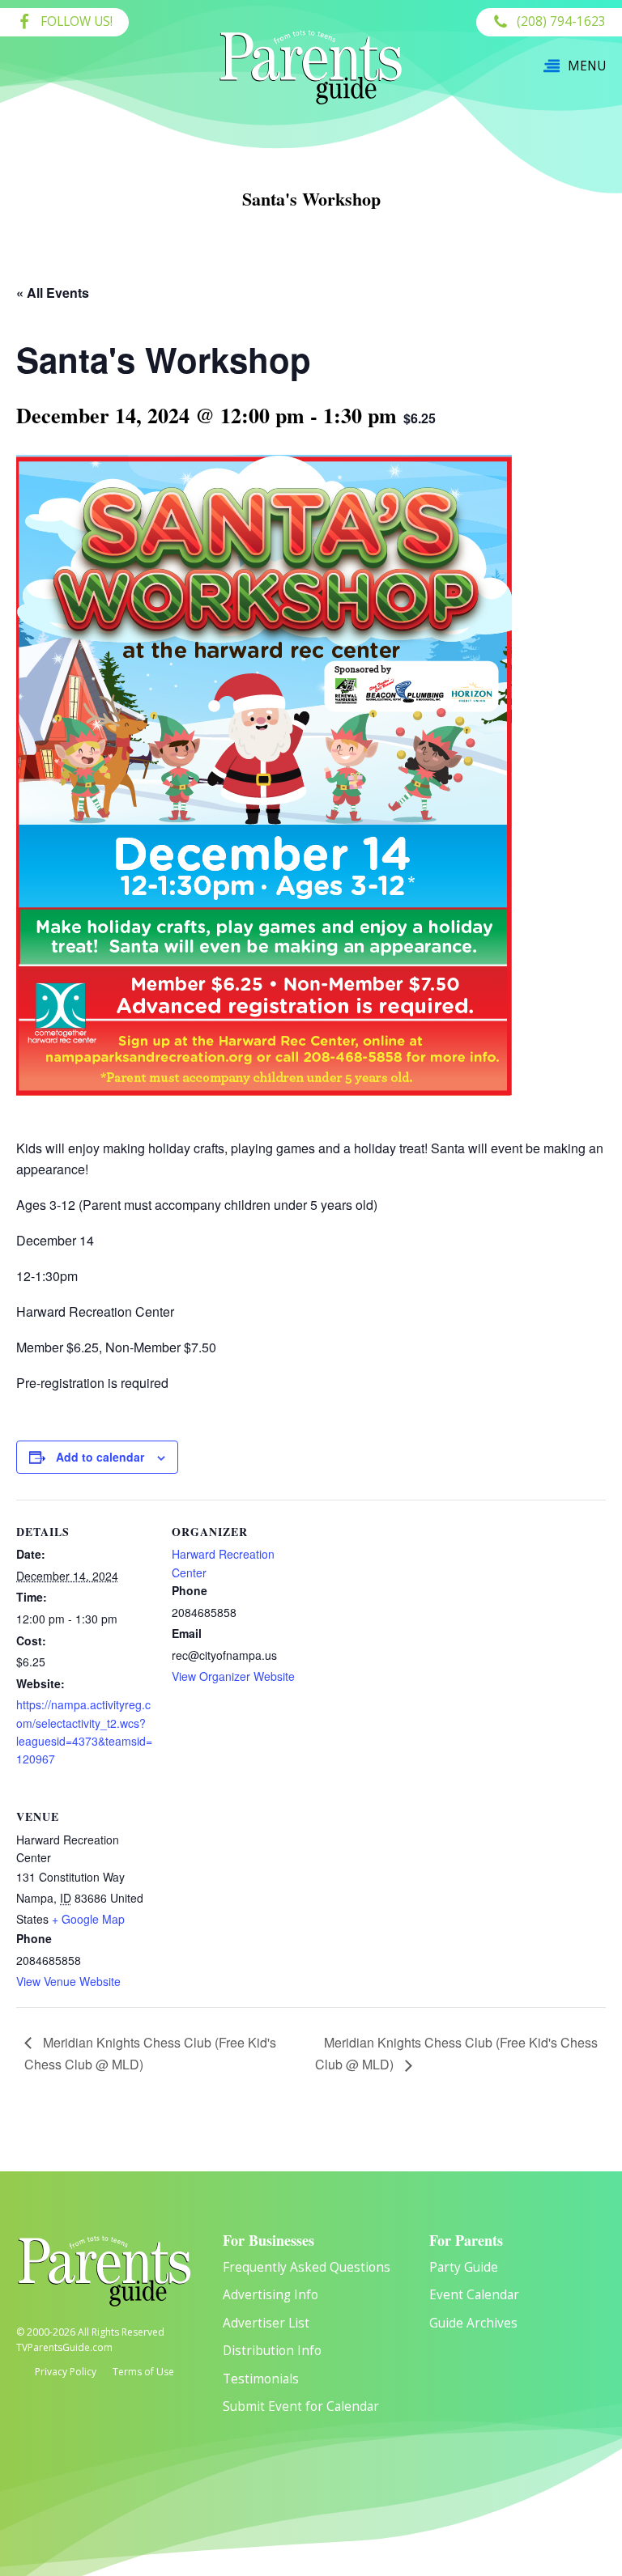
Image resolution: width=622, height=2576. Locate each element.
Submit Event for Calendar (301, 2406)
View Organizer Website (233, 1676)
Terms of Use (143, 2372)
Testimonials (261, 2379)
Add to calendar (100, 1457)
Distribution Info (272, 2351)
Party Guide (464, 2267)
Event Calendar (474, 2295)
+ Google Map (88, 1919)
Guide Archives (473, 2323)
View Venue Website (68, 1981)
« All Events (53, 293)
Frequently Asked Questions (307, 2267)
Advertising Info (271, 2295)
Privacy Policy (66, 2372)
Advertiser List (266, 2323)
